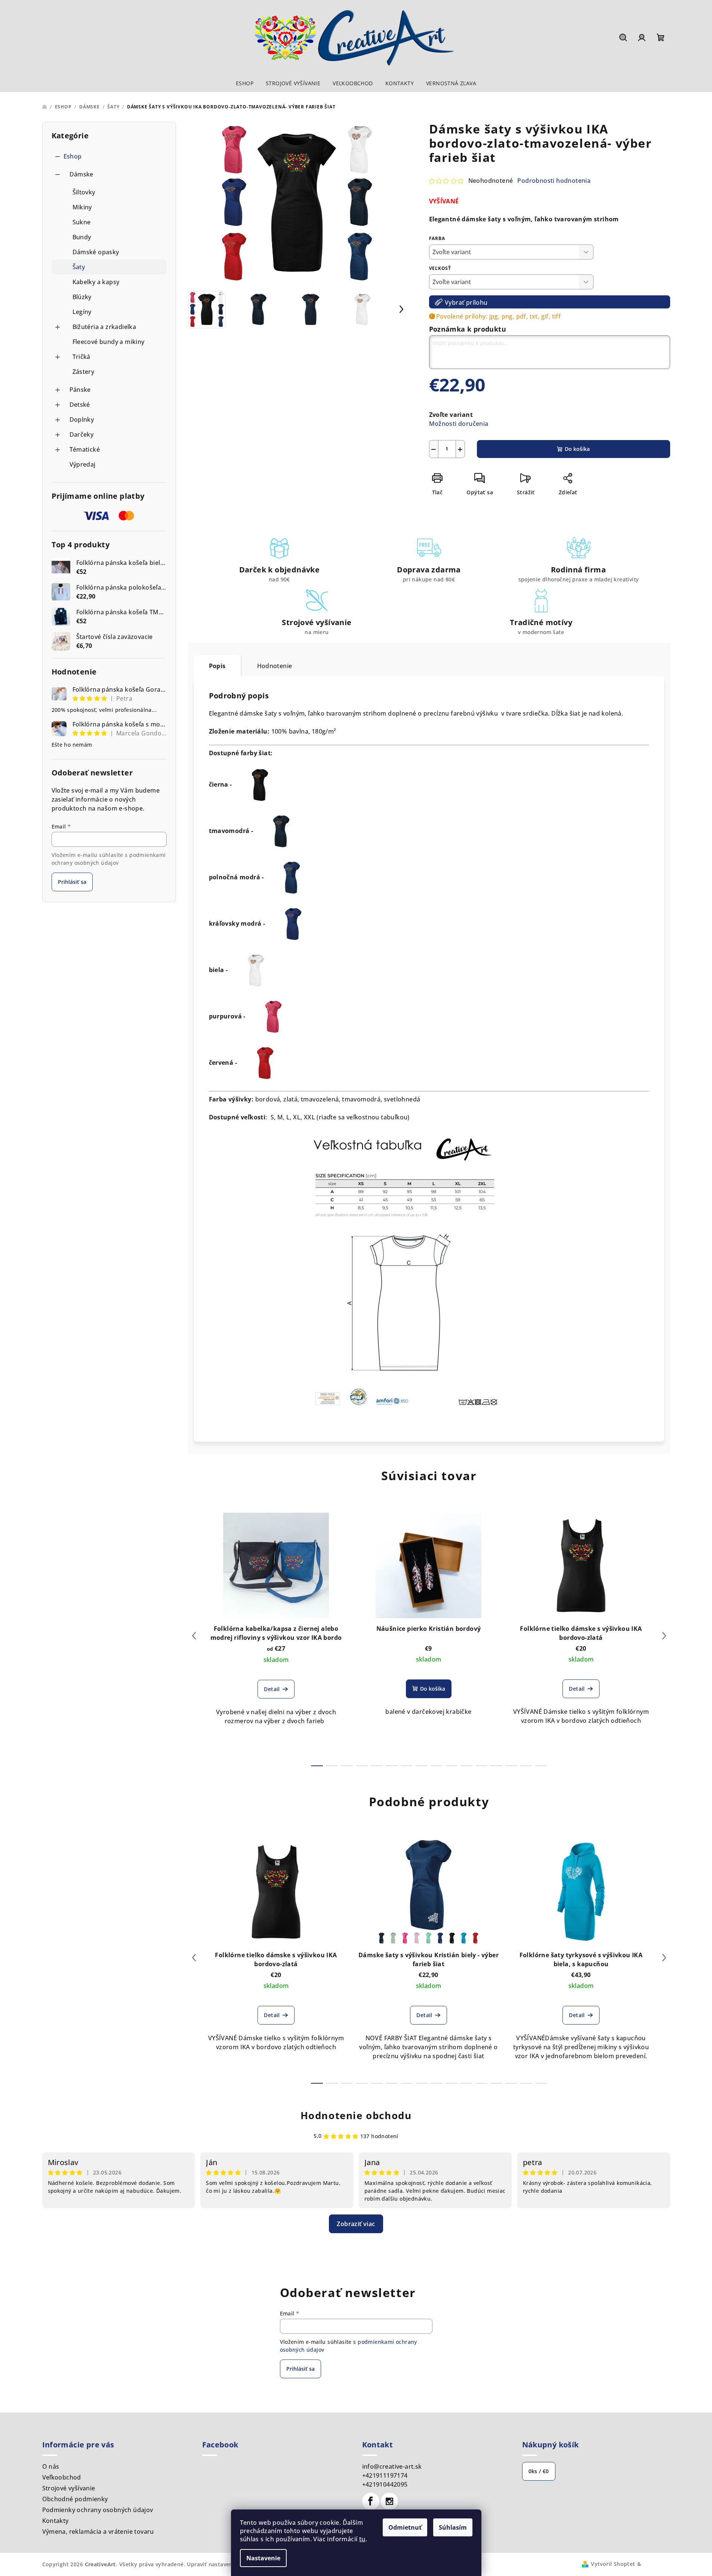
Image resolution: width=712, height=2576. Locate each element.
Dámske (81, 174)
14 (526, 1766)
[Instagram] (389, 2501)
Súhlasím (453, 2527)
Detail (272, 1689)
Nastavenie (263, 2558)
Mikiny (82, 207)
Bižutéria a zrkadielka (104, 327)
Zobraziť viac (356, 2224)
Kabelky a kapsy (96, 282)
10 (466, 1766)
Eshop (73, 156)
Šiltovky (84, 192)
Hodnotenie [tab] (275, 666)
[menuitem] (245, 83)
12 (496, 1766)
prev (194, 1636)
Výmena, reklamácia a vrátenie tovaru (98, 2532)
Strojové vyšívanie (69, 2488)
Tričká (81, 357)
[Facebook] (371, 2501)
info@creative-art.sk (392, 2466)
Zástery (84, 372)
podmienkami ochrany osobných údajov (109, 859)
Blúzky (82, 297)
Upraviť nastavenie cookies (223, 2564)
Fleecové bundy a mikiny (109, 342)
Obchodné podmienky (75, 2499)
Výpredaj (83, 464)
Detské (80, 405)
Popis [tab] (217, 666)
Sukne (82, 222)
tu (362, 2539)
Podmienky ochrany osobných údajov (98, 2510)
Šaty (79, 267)
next (664, 1636)
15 (541, 1766)
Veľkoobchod (62, 2477)
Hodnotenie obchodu (356, 2115)
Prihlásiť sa (72, 882)
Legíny (82, 312)
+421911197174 (385, 2475)
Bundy (82, 237)
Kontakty (56, 2521)
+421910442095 (385, 2484)
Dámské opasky (96, 252)
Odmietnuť (405, 2527)
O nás (51, 2466)
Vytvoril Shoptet (613, 2564)
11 (481, 1766)
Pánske (80, 390)
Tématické (85, 449)
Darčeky (82, 434)
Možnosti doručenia (459, 424)
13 (511, 1766)
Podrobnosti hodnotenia (554, 181)
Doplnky (82, 419)
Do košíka (577, 449)
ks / (539, 2471)
